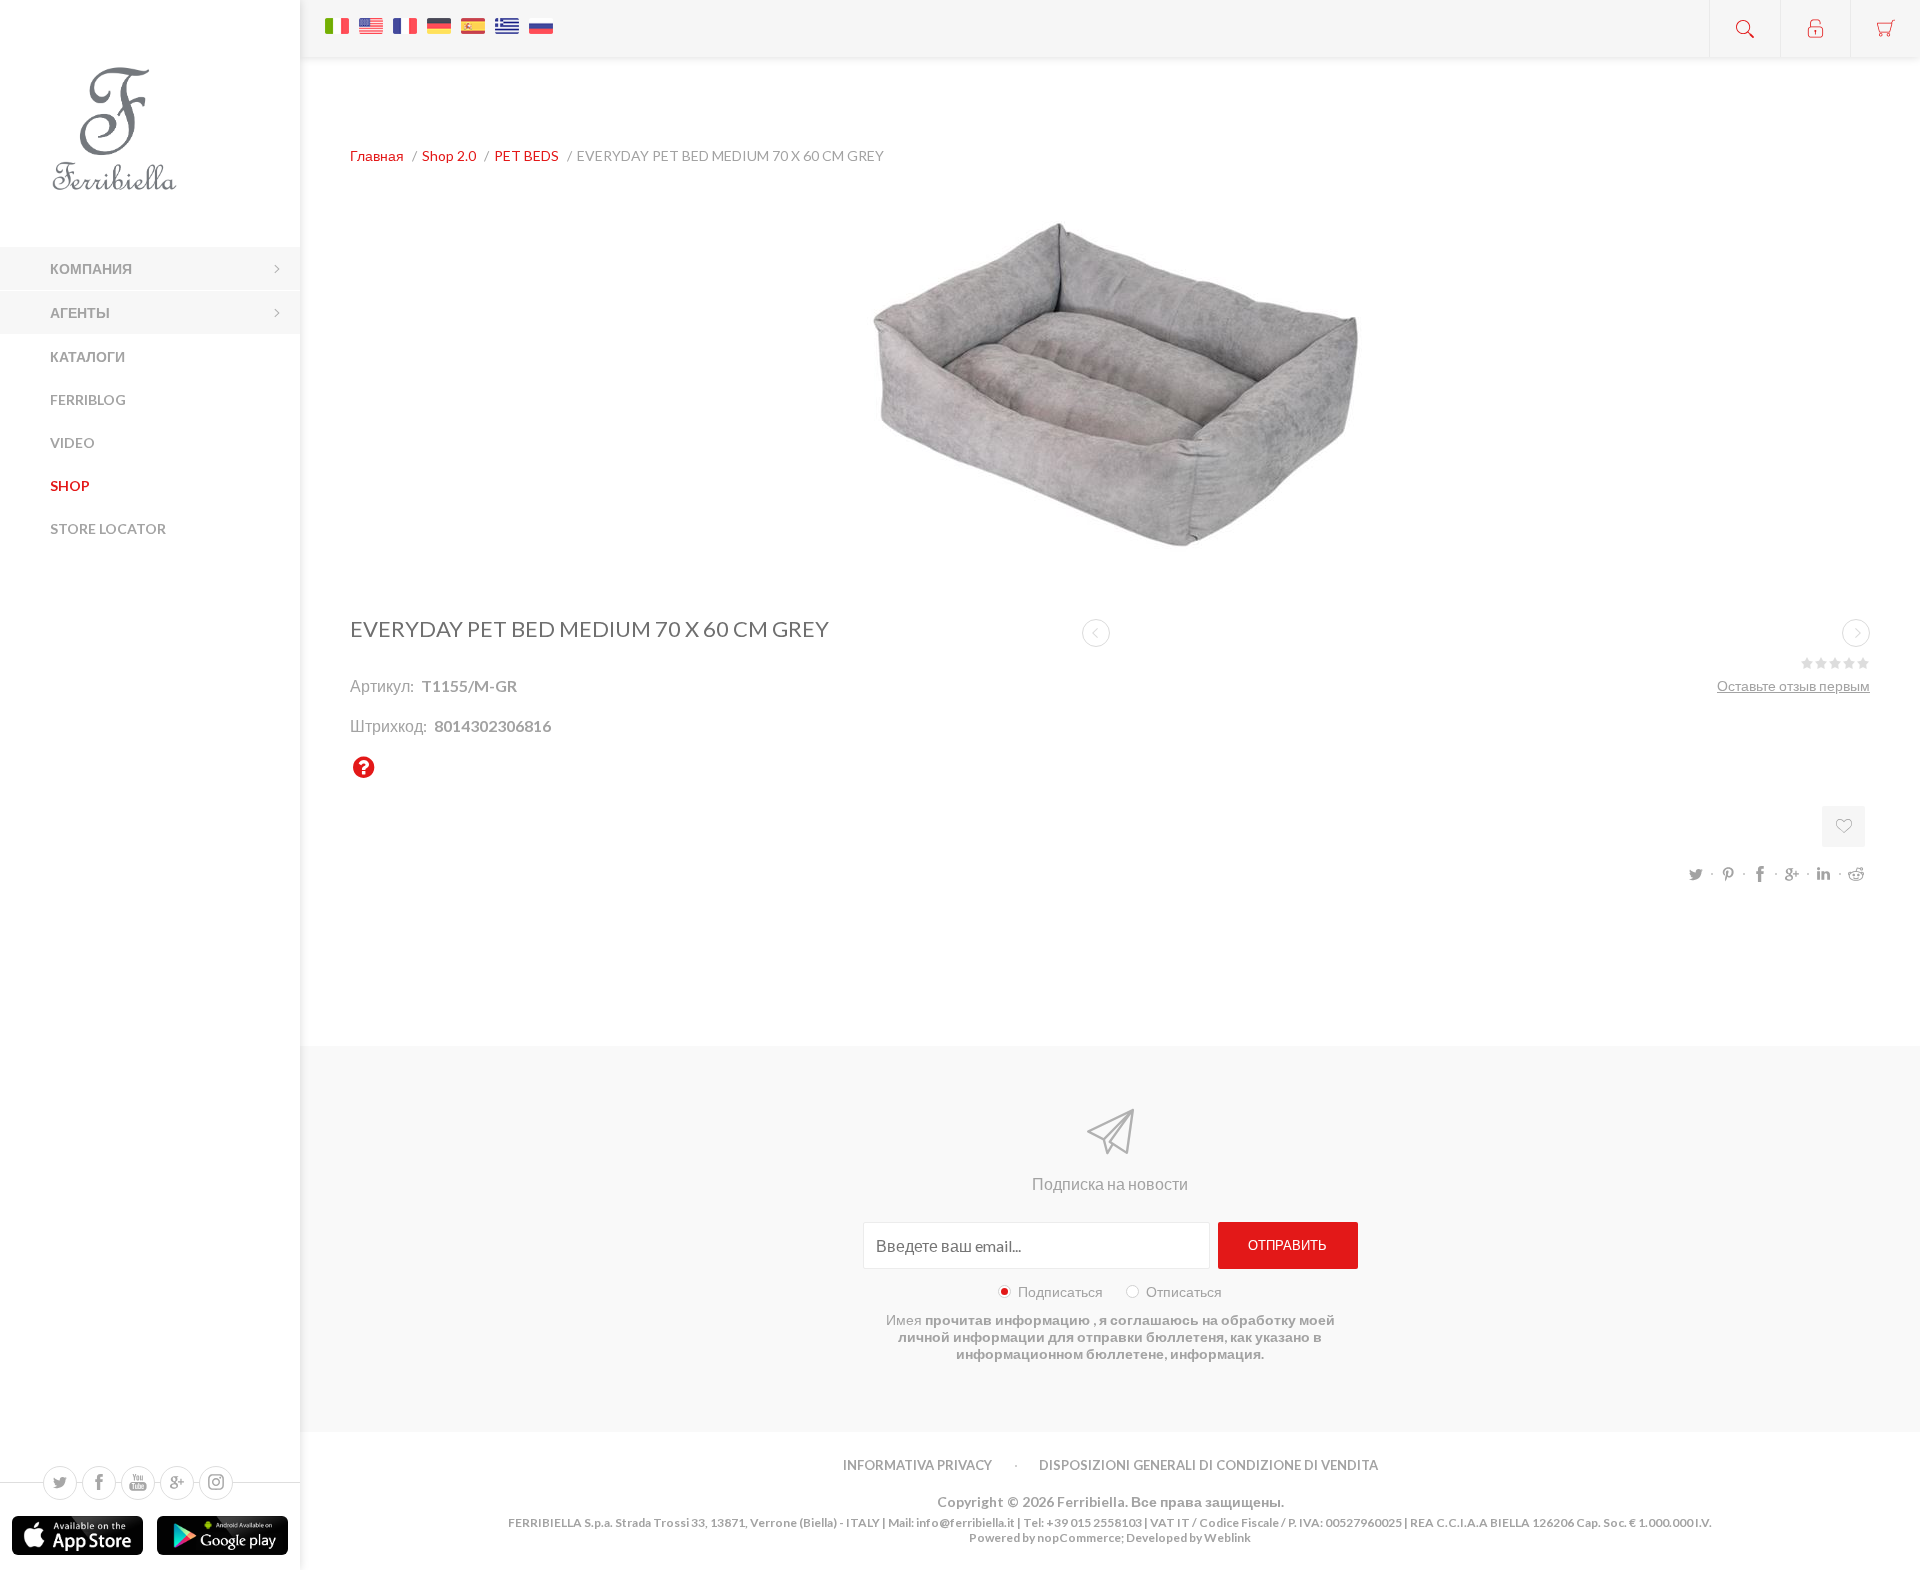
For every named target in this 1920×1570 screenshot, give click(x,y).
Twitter (1696, 874)
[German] (439, 16)
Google (1792, 874)
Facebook (1760, 874)
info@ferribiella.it (965, 1522)
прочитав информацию (1009, 1319)
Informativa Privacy (917, 1465)
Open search (1745, 28)
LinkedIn (1824, 874)
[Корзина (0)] (1885, 28)
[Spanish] (473, 16)
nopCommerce (1078, 1537)
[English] (371, 16)
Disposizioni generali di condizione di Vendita (1208, 1465)
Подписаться (1060, 1291)
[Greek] (507, 16)
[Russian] (541, 16)
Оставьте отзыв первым (1793, 685)
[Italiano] (337, 16)
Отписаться (1184, 1291)
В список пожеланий (1843, 826)
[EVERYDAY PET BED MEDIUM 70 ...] (1096, 633)
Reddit (1856, 874)
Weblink (1227, 1537)
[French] (405, 16)
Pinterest (1728, 874)
